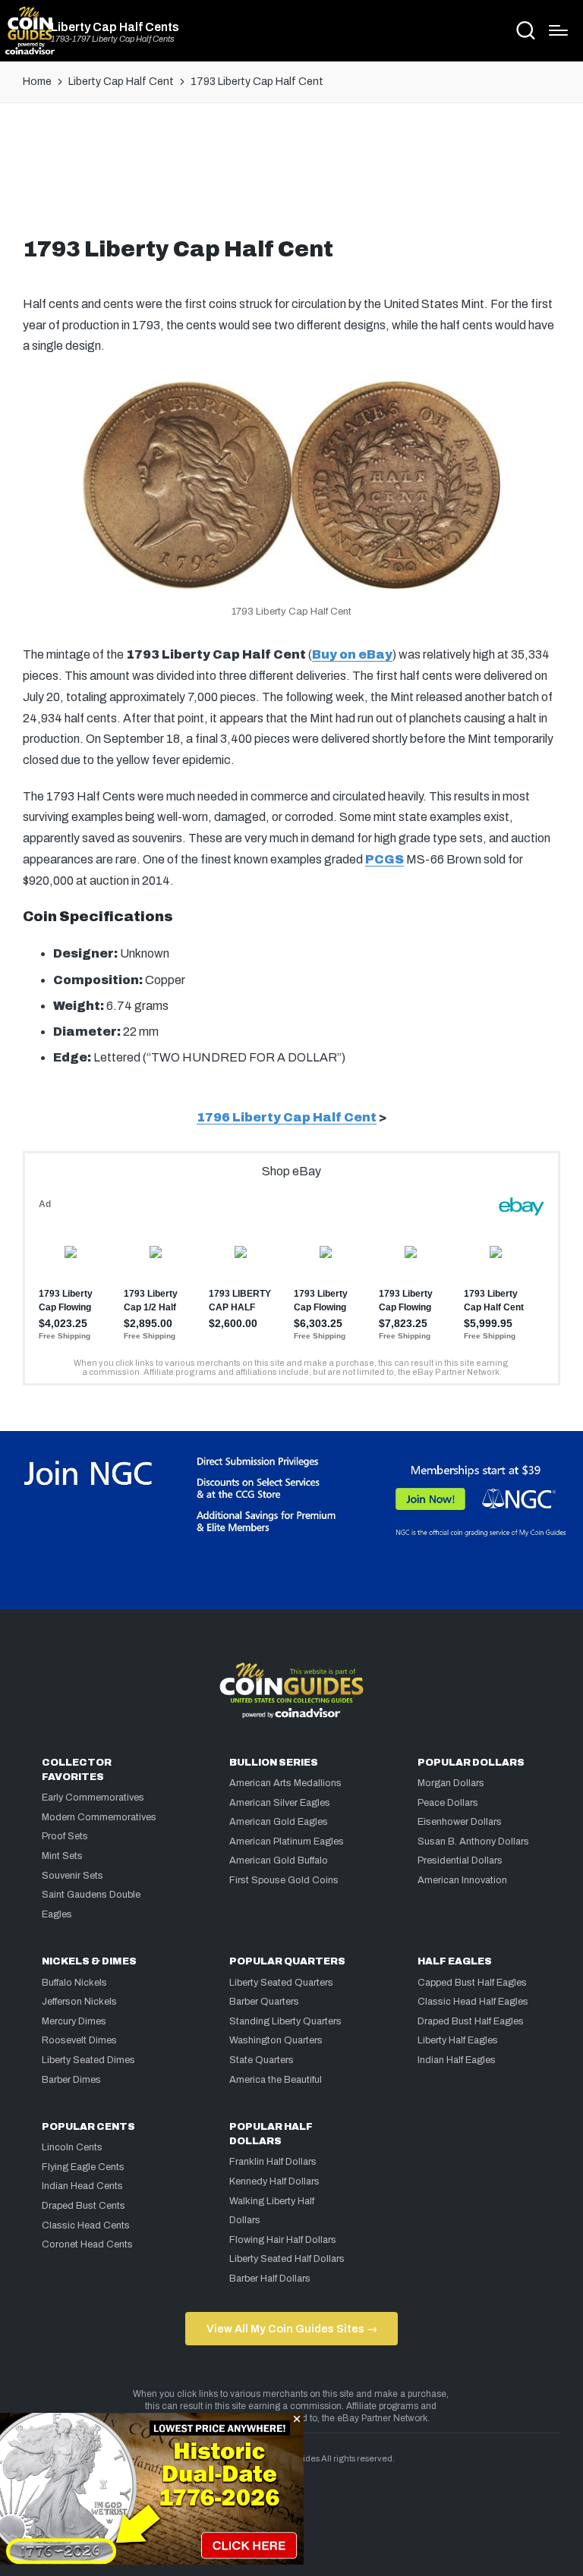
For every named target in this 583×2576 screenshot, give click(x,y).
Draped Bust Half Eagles (471, 2021)
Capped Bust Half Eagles (472, 1983)
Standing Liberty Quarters (285, 2021)
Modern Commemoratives (99, 1817)
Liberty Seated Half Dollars (287, 2259)
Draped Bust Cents (84, 2206)
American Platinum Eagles (287, 1842)
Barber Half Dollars (270, 2279)
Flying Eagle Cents (83, 2167)
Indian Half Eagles (457, 2060)
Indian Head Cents (82, 2186)
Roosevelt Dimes (79, 2040)
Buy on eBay (352, 654)
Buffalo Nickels (74, 1983)
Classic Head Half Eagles (473, 2002)
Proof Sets (65, 1836)
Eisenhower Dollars (460, 1822)
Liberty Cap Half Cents (115, 27)
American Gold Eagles (279, 1822)
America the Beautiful (276, 2080)
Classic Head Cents (86, 2225)
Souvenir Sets (72, 1876)
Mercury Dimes (74, 2021)
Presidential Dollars (460, 1860)
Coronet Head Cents (87, 2244)
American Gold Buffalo (279, 1860)
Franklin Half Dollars (273, 2162)
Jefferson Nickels (79, 2002)
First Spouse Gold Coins (284, 1880)
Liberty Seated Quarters (281, 1983)
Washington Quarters (276, 2040)
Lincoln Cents (72, 2147)
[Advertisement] (291, 176)
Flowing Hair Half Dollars (283, 2240)
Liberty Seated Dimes (88, 2060)
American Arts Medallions (285, 1783)
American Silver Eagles (280, 1803)
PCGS (384, 859)
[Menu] (558, 30)
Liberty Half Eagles (458, 2040)
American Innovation (462, 1880)
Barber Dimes (71, 2080)
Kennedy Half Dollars (274, 2181)
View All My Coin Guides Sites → (292, 2329)
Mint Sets (62, 1856)
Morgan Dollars (451, 1783)
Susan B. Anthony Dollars (473, 1842)
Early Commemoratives (93, 1798)
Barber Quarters (264, 2002)
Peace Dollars (448, 1803)
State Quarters (262, 2060)
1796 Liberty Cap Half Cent (287, 1117)
